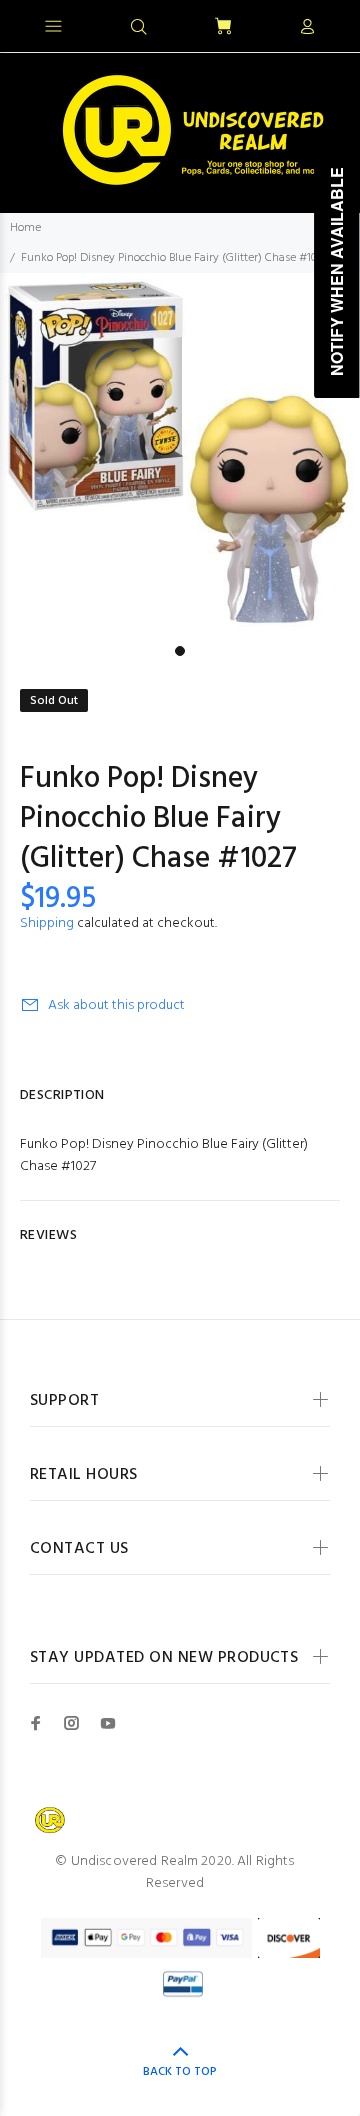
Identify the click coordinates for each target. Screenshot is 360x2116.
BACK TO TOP (180, 2072)
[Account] (307, 28)
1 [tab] (180, 651)
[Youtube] (108, 1723)
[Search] (139, 28)
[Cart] (223, 27)
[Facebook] (36, 1723)
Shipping (47, 923)
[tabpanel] (180, 454)
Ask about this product (116, 1005)
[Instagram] (72, 1723)
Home (25, 228)
